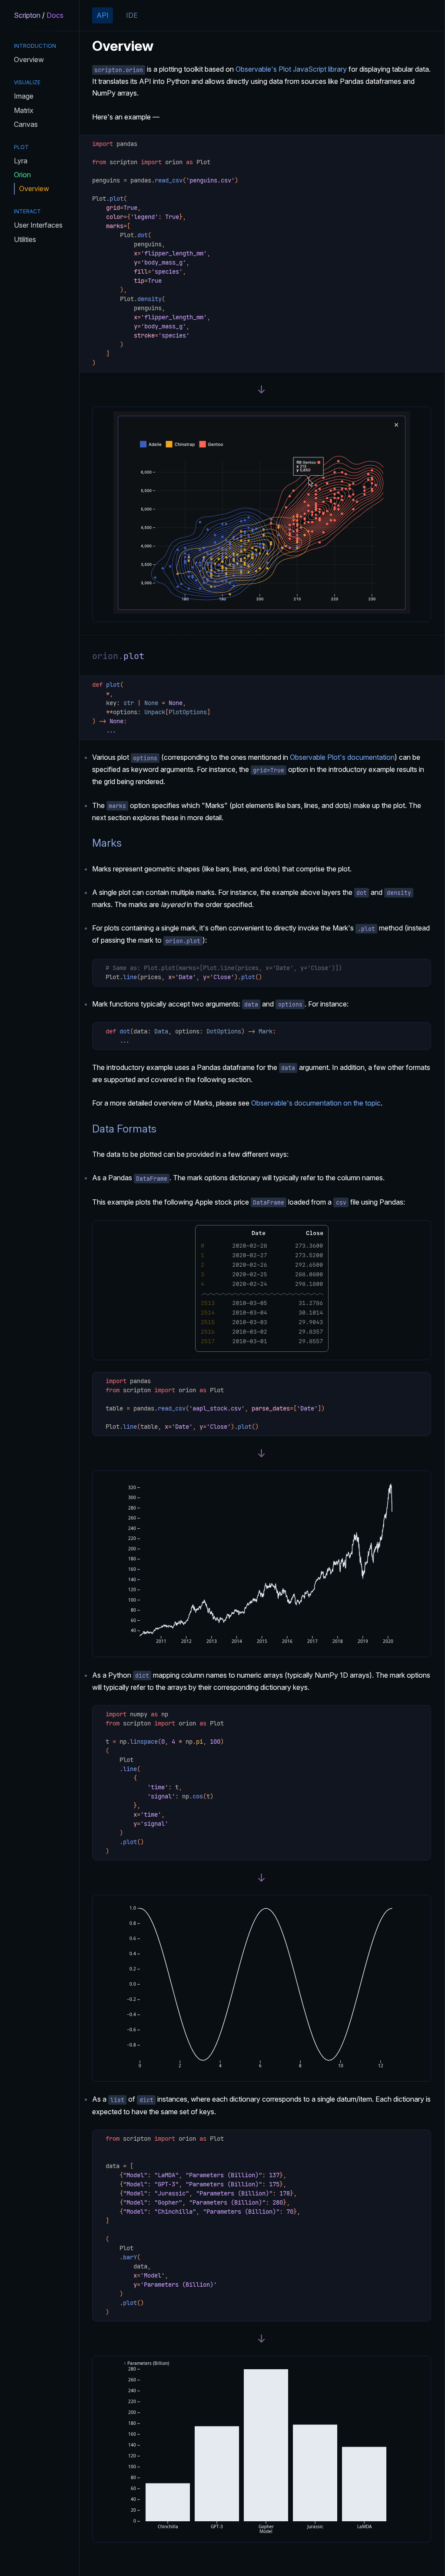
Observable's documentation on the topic (316, 1103)
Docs (55, 15)
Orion (22, 175)
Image (24, 96)
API (103, 15)
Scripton (27, 15)
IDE (132, 15)
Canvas (26, 124)
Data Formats (124, 1129)
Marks (107, 843)
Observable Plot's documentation (342, 757)
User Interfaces (38, 225)
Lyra (21, 161)
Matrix (24, 110)
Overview (29, 60)
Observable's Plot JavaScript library (291, 69)
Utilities (25, 239)
